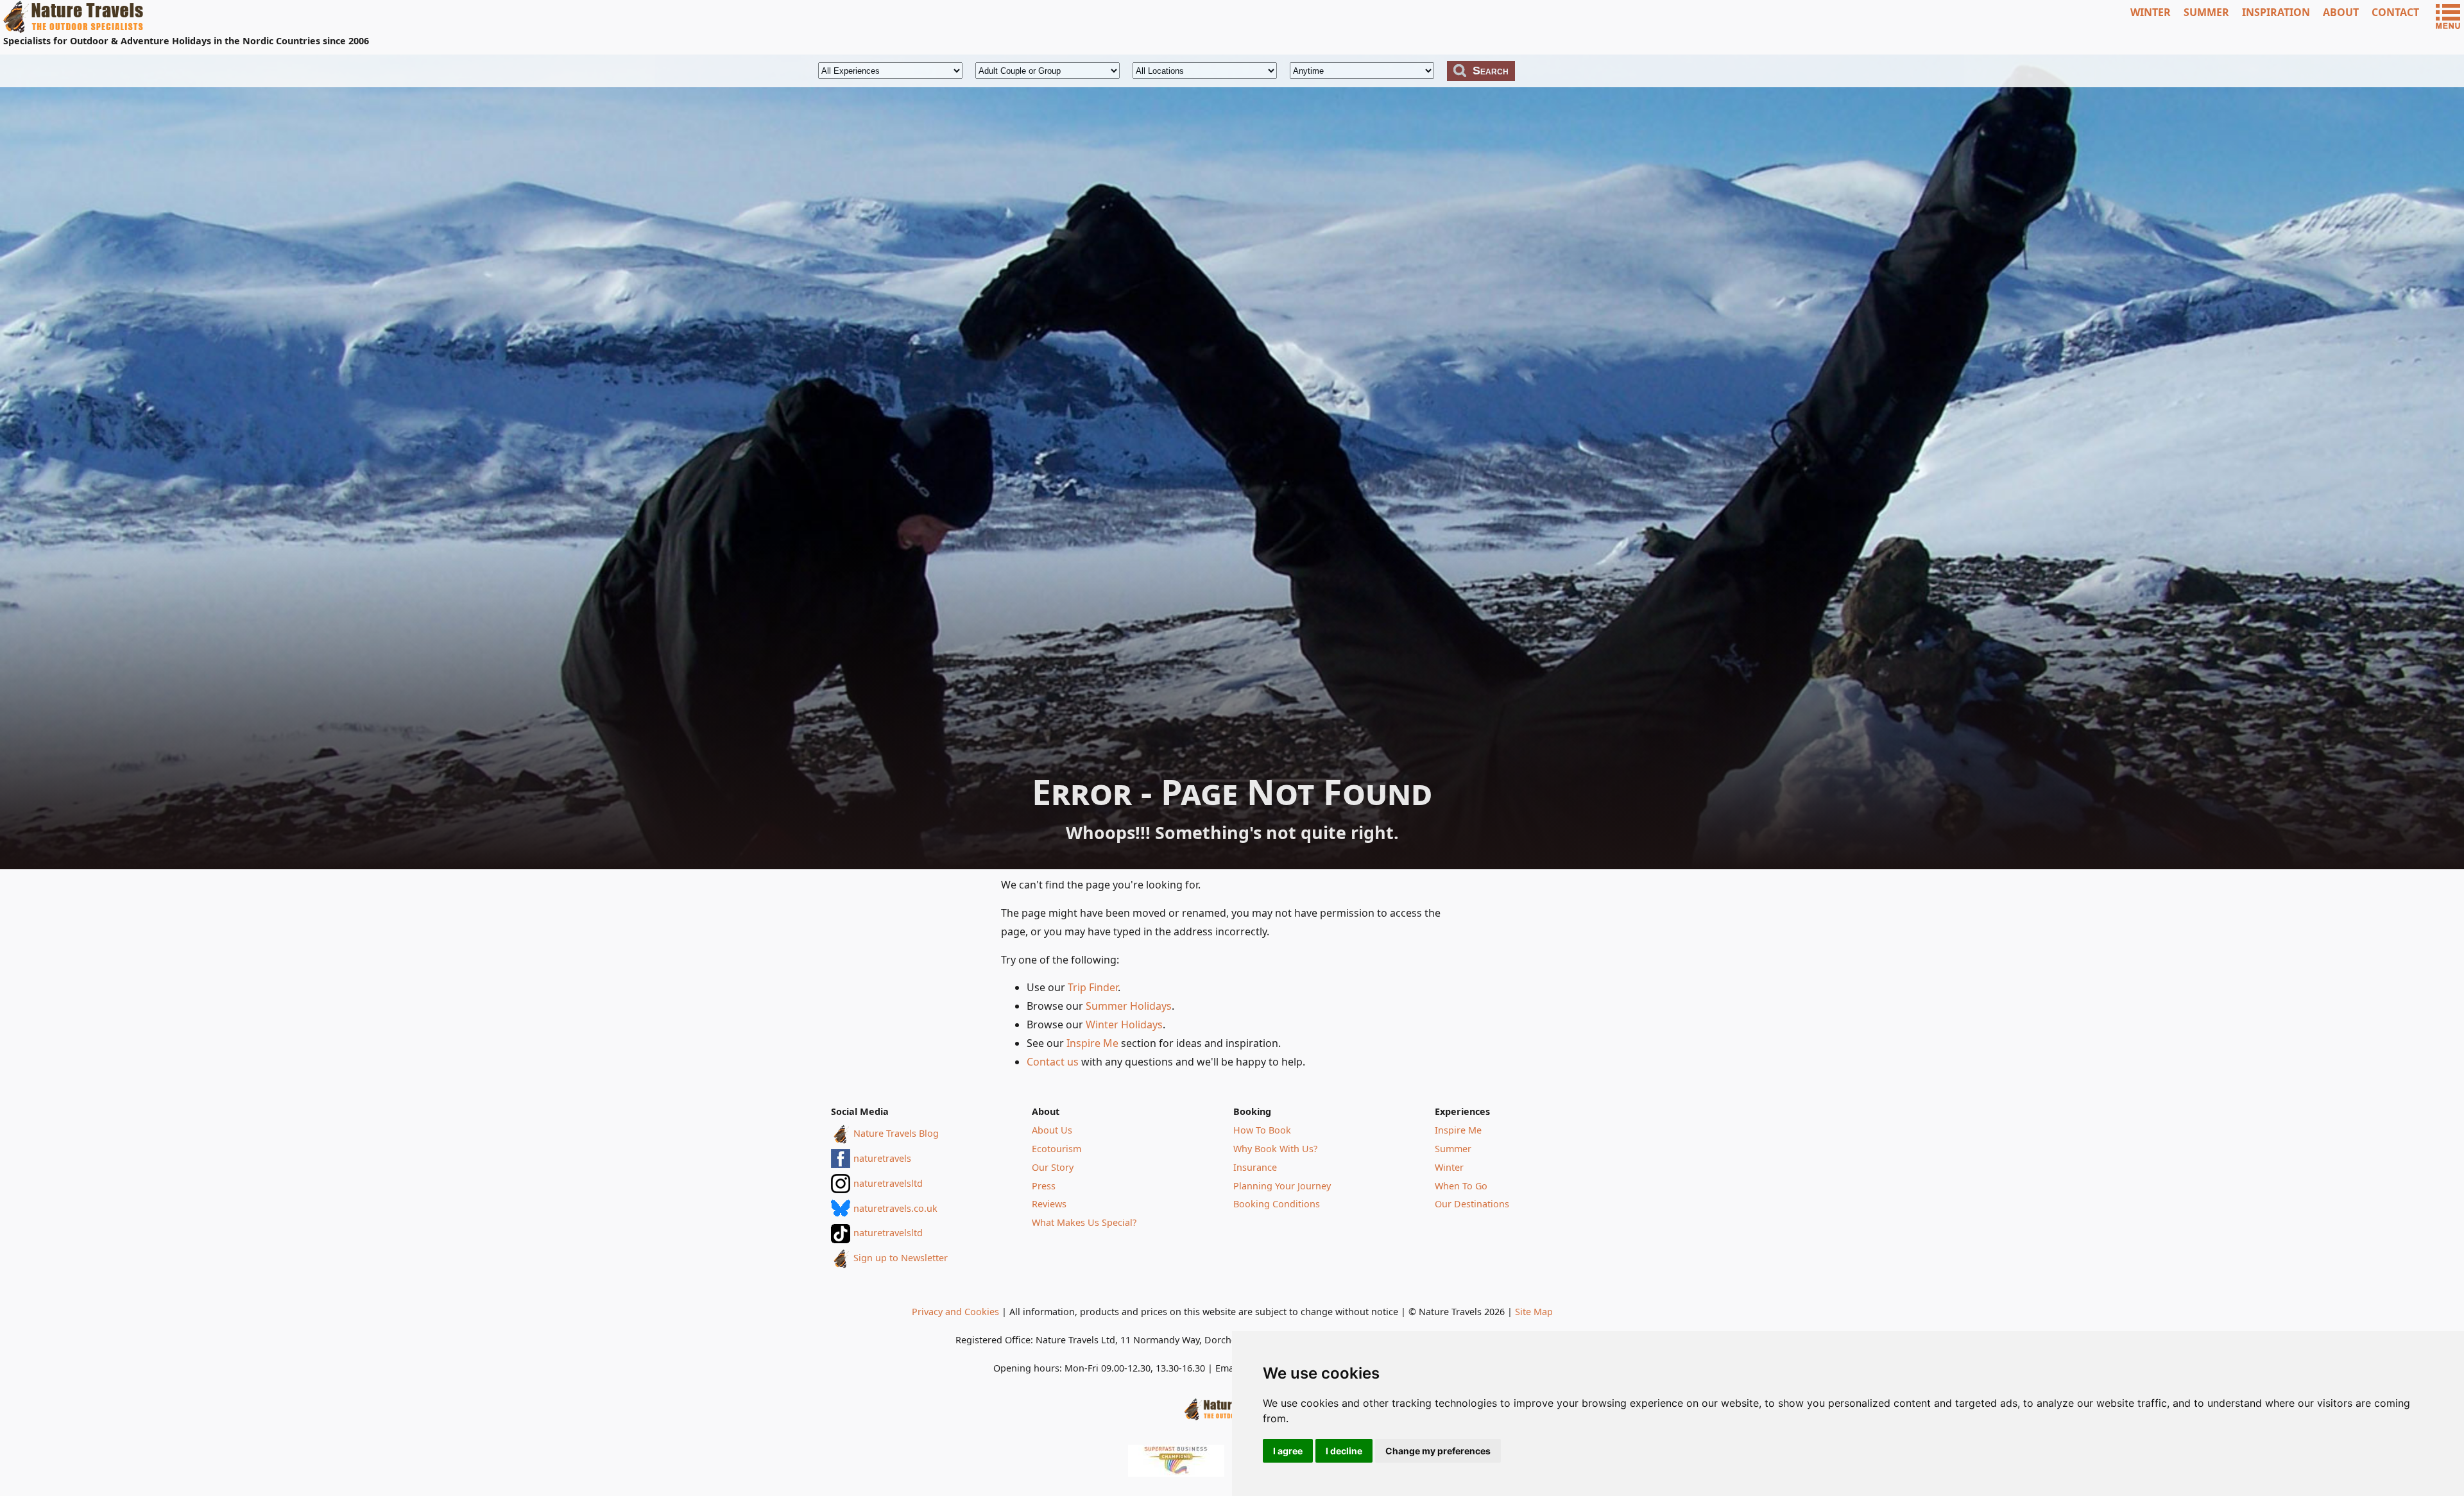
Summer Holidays (1129, 1006)
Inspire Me (1092, 1043)
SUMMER (2206, 12)
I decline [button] (1344, 1451)
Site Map (1534, 1312)
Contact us (1053, 1062)
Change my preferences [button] (1438, 1451)
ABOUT (2341, 12)
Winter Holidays (1124, 1024)
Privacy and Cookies (955, 1312)
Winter (1449, 1167)
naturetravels (882, 1158)
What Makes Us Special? (1084, 1222)
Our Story (1053, 1167)
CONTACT (2395, 12)
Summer (1453, 1149)
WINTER (2151, 12)
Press (1044, 1186)
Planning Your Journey (1282, 1186)
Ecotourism (1057, 1149)
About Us (1052, 1130)
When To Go (1461, 1186)
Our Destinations (1472, 1204)
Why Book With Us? (1275, 1149)
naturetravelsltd (888, 1183)
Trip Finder (1093, 987)
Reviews (1049, 1204)
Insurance (1255, 1167)
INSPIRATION (2276, 12)
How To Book (1262, 1130)
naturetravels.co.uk (895, 1208)
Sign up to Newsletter (901, 1258)
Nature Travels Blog (896, 1133)
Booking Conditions (1277, 1204)
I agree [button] (1288, 1451)
